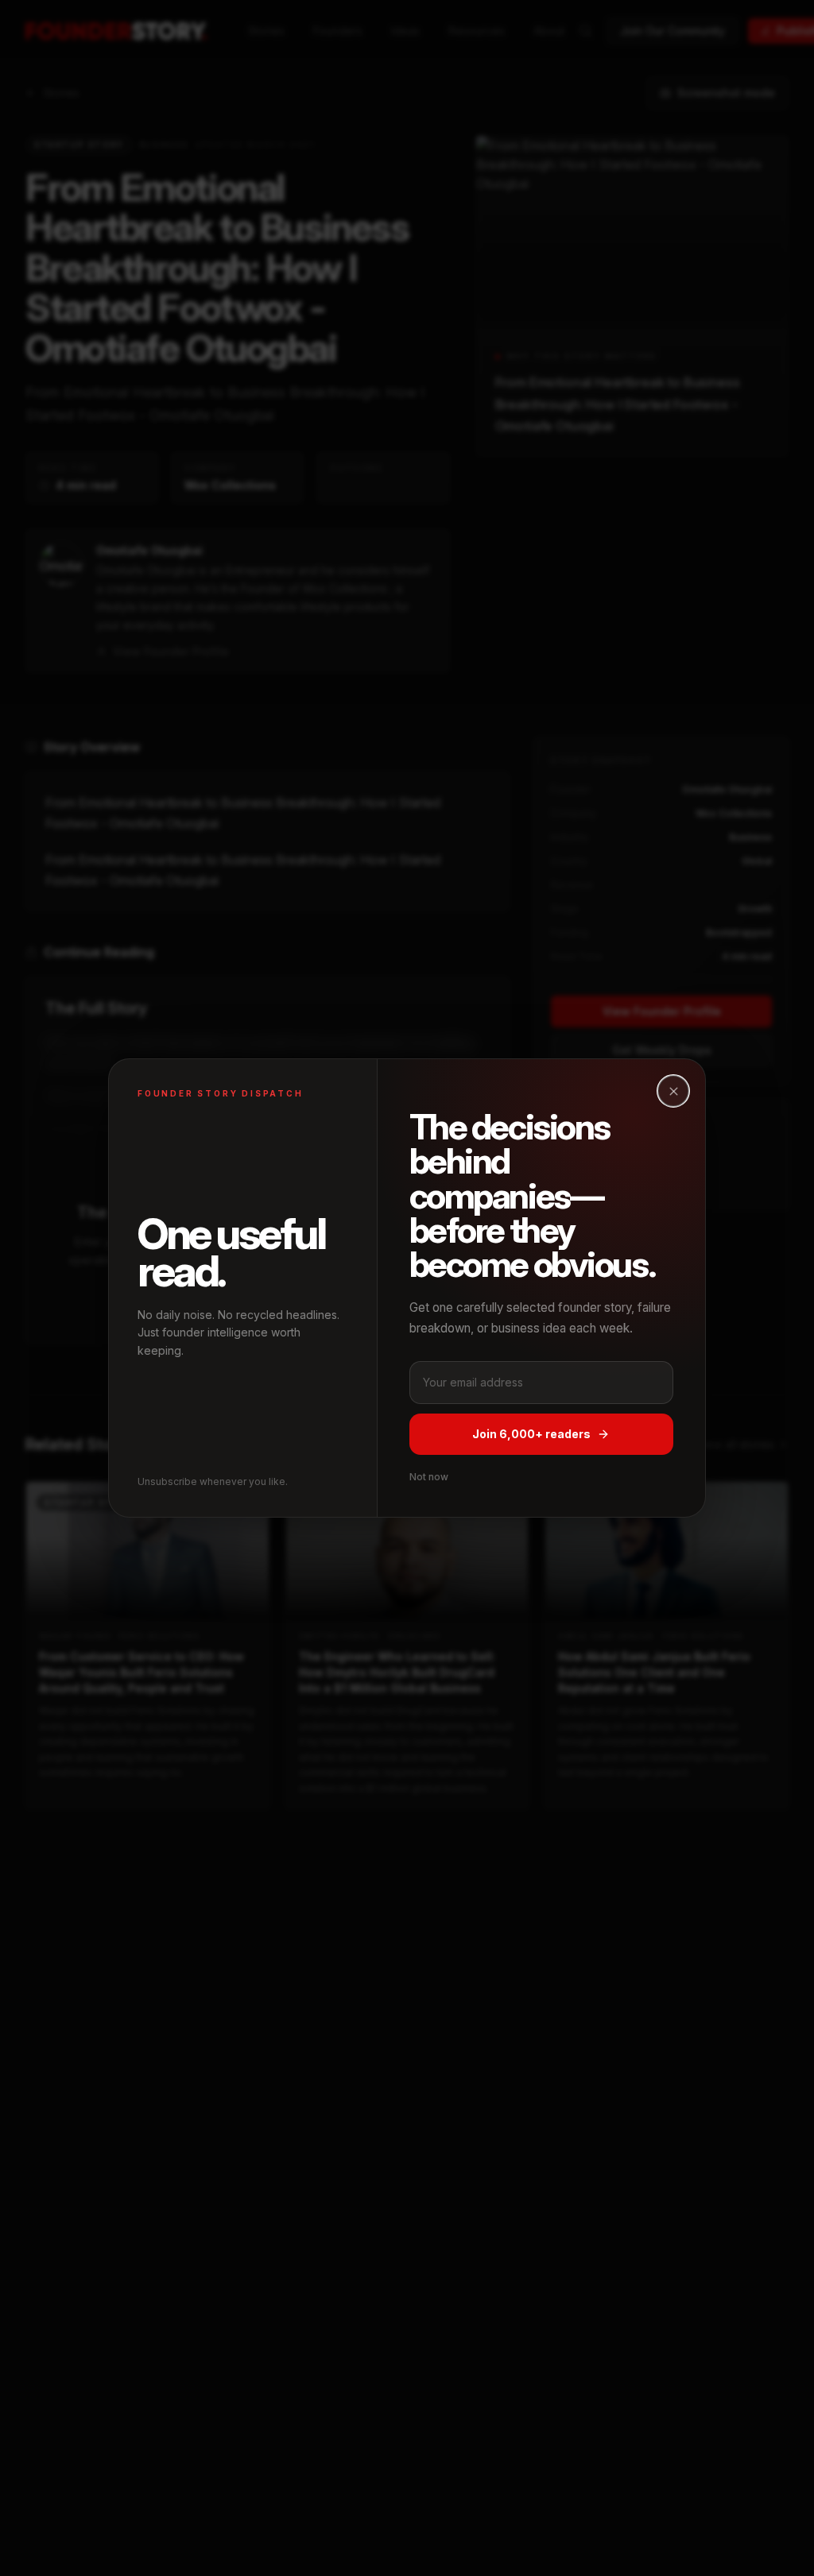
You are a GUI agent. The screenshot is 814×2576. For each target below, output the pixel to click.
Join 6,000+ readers (531, 1434)
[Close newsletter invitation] (673, 1091)
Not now (429, 1477)
